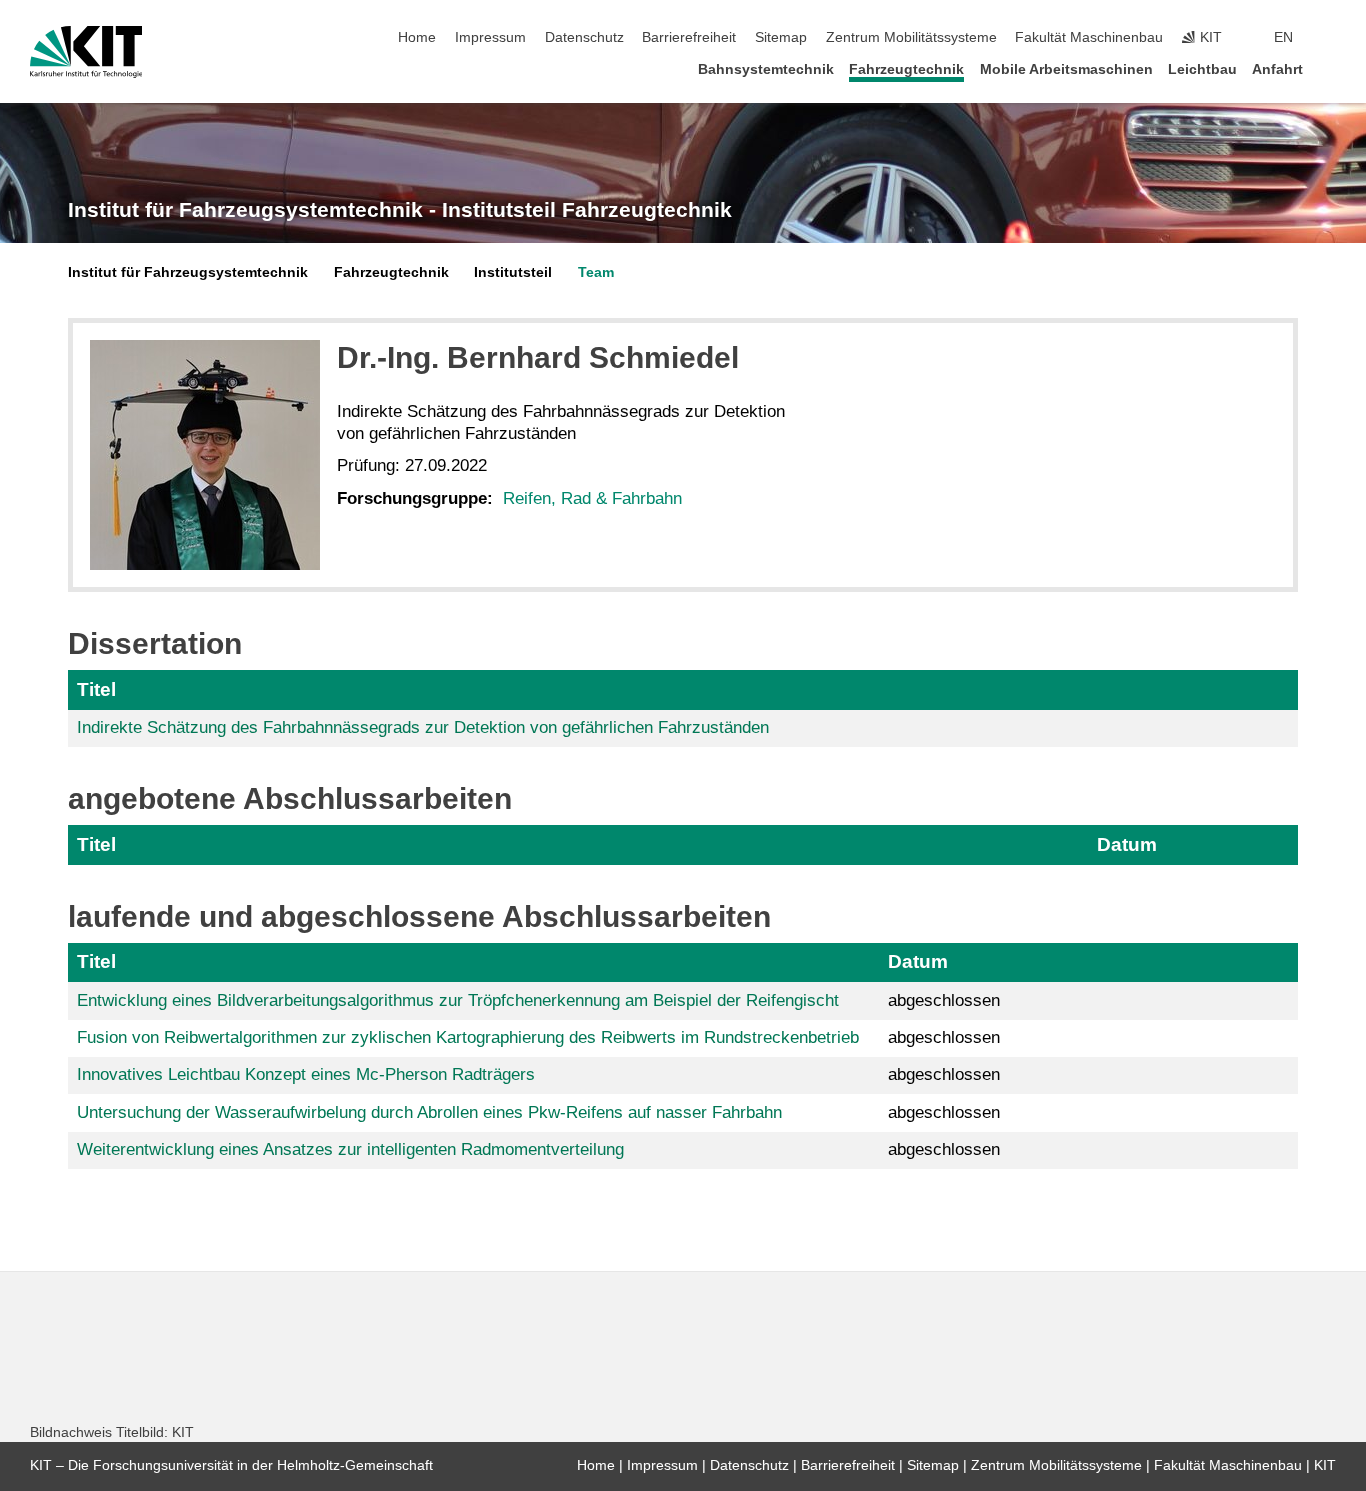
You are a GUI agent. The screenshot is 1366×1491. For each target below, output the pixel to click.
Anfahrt (1277, 69)
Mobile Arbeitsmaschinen (1066, 69)
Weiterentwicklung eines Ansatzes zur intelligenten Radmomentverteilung (350, 1149)
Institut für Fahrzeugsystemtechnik (188, 272)
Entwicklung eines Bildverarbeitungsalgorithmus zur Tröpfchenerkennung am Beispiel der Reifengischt (458, 1000)
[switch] (1330, 38)
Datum (1127, 844)
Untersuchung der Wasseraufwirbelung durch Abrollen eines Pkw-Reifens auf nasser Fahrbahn (429, 1112)
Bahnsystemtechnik (766, 69)
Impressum (490, 37)
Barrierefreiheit (689, 37)
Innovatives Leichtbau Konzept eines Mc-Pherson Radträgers (306, 1074)
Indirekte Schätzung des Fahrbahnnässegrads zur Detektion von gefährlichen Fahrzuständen (423, 727)
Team (596, 272)
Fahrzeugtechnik (906, 69)
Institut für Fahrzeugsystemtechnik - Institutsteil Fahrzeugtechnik (400, 210)
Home (417, 37)
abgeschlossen (944, 1000)
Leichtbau (1202, 69)
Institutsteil (513, 272)
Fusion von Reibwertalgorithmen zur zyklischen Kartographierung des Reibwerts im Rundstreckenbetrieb (468, 1037)
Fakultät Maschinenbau (1089, 37)
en (1283, 37)
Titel (96, 689)
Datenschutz (584, 37)
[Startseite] (1330, 68)
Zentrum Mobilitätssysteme (911, 37)
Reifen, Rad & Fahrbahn (592, 498)
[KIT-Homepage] (86, 52)
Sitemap (781, 37)
